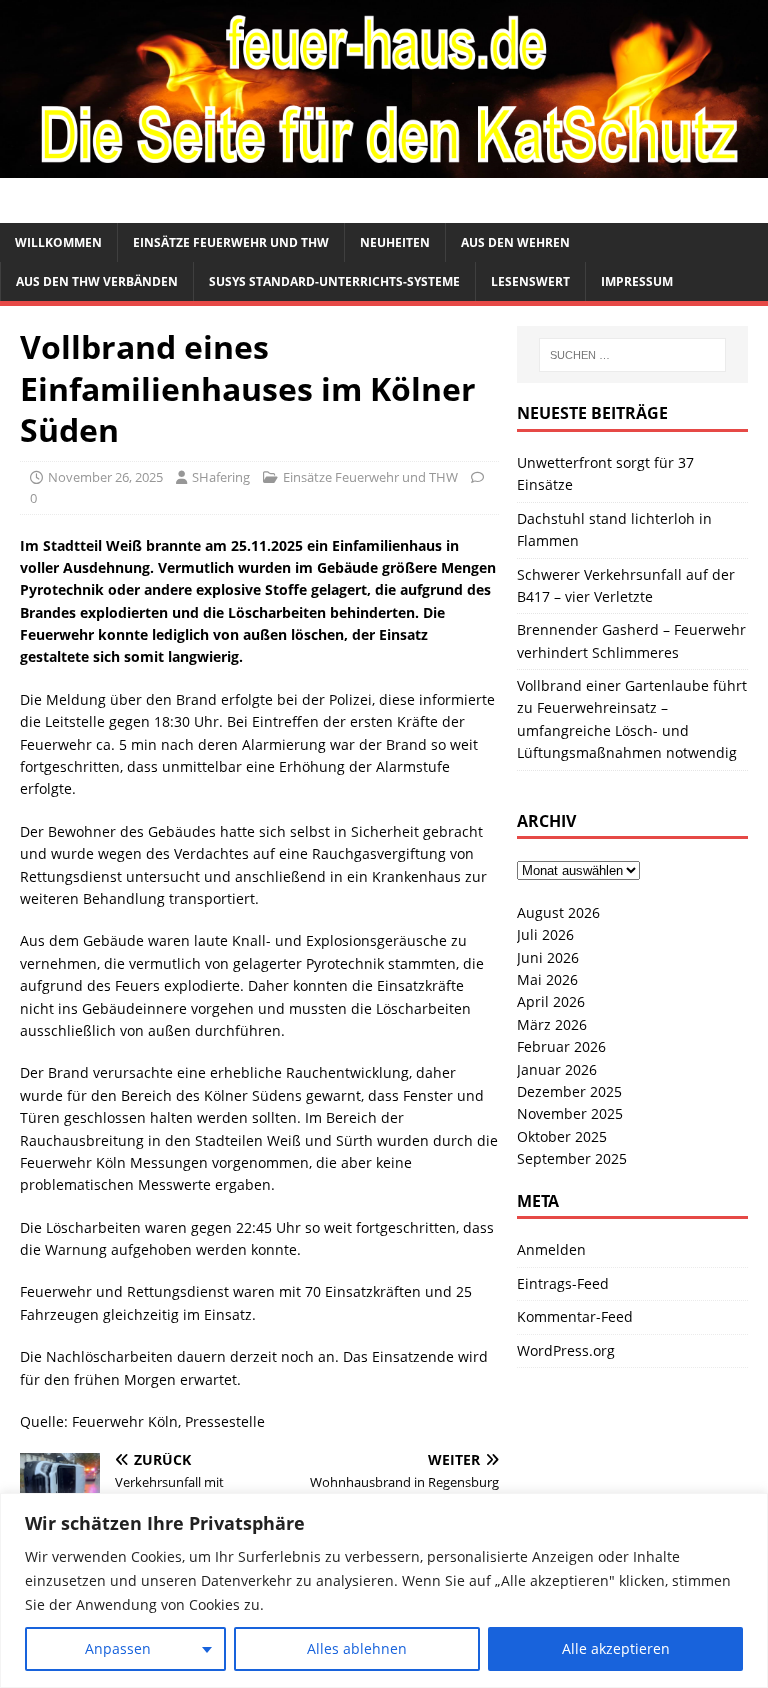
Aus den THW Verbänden (97, 281)
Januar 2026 (557, 1069)
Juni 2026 (548, 957)
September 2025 (572, 1158)
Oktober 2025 (562, 1136)
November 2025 (570, 1113)
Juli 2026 (545, 934)
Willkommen (58, 242)
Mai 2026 (547, 979)
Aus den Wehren (515, 242)
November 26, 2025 (105, 477)
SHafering (221, 477)
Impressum (637, 281)
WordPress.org (566, 1350)
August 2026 (558, 912)
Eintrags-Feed (563, 1283)
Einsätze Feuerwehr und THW (231, 242)
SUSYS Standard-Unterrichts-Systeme (334, 281)
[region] (384, 1590)
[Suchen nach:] (632, 355)
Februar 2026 (561, 1046)
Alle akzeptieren (616, 1648)
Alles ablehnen (357, 1648)
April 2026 (551, 1001)
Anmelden (551, 1249)
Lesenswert (530, 281)
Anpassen (118, 1648)
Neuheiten (395, 242)
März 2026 (552, 1024)
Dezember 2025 (569, 1091)
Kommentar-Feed (575, 1316)
